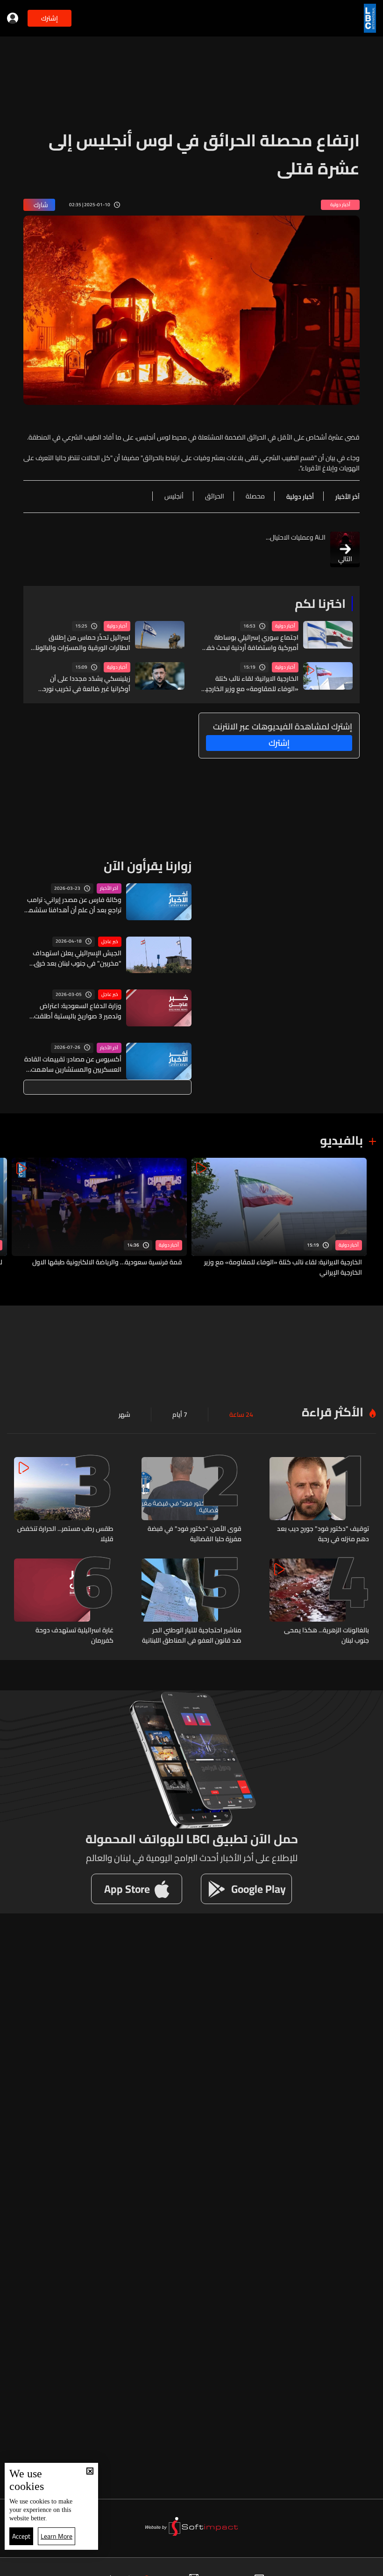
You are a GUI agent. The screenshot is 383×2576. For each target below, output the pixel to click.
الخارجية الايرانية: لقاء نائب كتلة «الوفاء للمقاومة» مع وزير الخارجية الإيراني (250, 684)
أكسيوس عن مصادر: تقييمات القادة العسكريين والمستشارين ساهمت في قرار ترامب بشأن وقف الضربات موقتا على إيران (73, 1064)
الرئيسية (343, 2567)
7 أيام (180, 1414)
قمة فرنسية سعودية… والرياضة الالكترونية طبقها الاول (107, 1263)
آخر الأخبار (109, 888)
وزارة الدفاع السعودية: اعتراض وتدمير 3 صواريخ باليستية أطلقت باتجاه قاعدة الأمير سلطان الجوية (77, 1011)
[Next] (12, 1218)
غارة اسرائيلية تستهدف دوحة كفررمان (74, 1635)
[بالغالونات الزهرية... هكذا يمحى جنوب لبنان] (319, 1602)
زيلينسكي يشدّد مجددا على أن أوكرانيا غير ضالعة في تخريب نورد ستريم (87, 684)
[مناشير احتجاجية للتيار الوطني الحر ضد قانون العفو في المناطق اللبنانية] (191, 1602)
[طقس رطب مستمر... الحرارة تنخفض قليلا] (64, 1501)
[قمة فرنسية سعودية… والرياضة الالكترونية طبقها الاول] (99, 1218)
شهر (124, 1414)
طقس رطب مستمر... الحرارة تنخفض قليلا (65, 1534)
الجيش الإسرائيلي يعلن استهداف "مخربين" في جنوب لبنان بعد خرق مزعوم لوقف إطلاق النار (77, 958)
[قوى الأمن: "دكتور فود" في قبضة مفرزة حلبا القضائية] (191, 1501)
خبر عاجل (110, 942)
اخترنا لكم (320, 603)
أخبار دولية (285, 626)
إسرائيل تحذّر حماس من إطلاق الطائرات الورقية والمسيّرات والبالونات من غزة (80, 642)
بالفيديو (341, 1140)
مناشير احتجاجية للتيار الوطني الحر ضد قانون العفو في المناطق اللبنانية (191, 1635)
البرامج (104, 2567)
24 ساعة (241, 1414)
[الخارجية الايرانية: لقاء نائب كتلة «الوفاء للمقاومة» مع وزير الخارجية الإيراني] (279, 1218)
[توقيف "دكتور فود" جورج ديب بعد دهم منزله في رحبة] (319, 1501)
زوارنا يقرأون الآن (148, 866)
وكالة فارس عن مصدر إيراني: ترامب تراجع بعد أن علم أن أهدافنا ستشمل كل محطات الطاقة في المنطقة (73, 905)
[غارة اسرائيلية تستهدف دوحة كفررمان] (64, 1602)
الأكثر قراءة (333, 1412)
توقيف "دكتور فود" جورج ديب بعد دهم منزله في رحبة (323, 1534)
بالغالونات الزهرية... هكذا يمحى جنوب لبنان (326, 1635)
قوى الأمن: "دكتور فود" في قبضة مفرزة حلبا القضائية (194, 1534)
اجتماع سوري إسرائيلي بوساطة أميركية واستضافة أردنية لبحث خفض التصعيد (249, 642)
